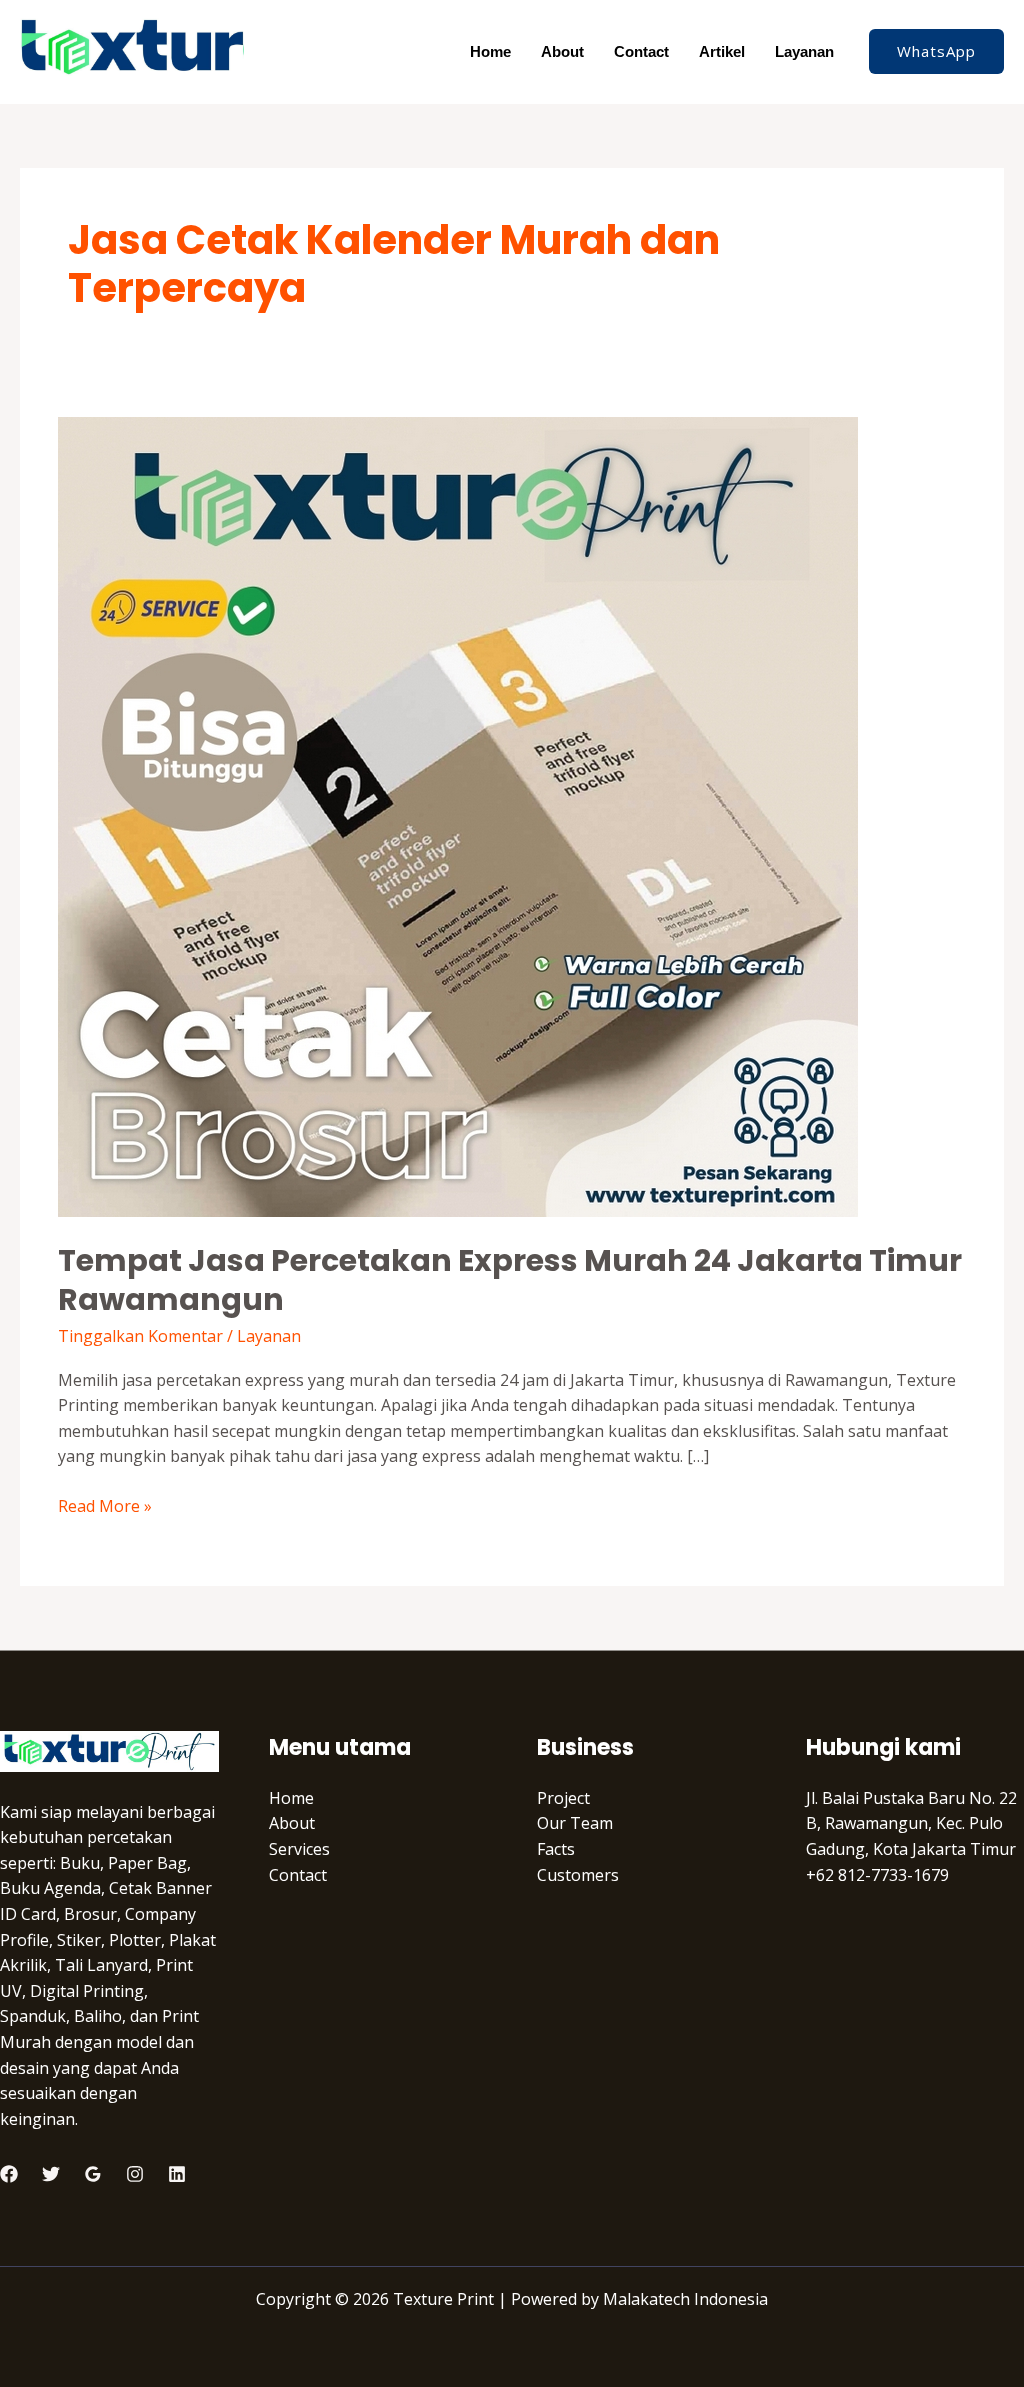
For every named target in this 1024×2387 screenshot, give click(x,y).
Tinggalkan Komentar (140, 1336)
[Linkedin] (177, 2174)
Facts (556, 1849)
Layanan (804, 51)
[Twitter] (51, 2174)
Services (299, 1849)
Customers (578, 1875)
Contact (641, 51)
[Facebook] (9, 2174)
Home (490, 51)
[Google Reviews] (93, 2174)
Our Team (575, 1823)
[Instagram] (135, 2174)
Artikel (722, 51)
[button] (936, 51)
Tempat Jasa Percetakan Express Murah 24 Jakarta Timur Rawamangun (510, 1280)
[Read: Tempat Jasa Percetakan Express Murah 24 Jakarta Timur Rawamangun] (458, 815)
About (562, 51)
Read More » (105, 1505)
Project (563, 1798)
